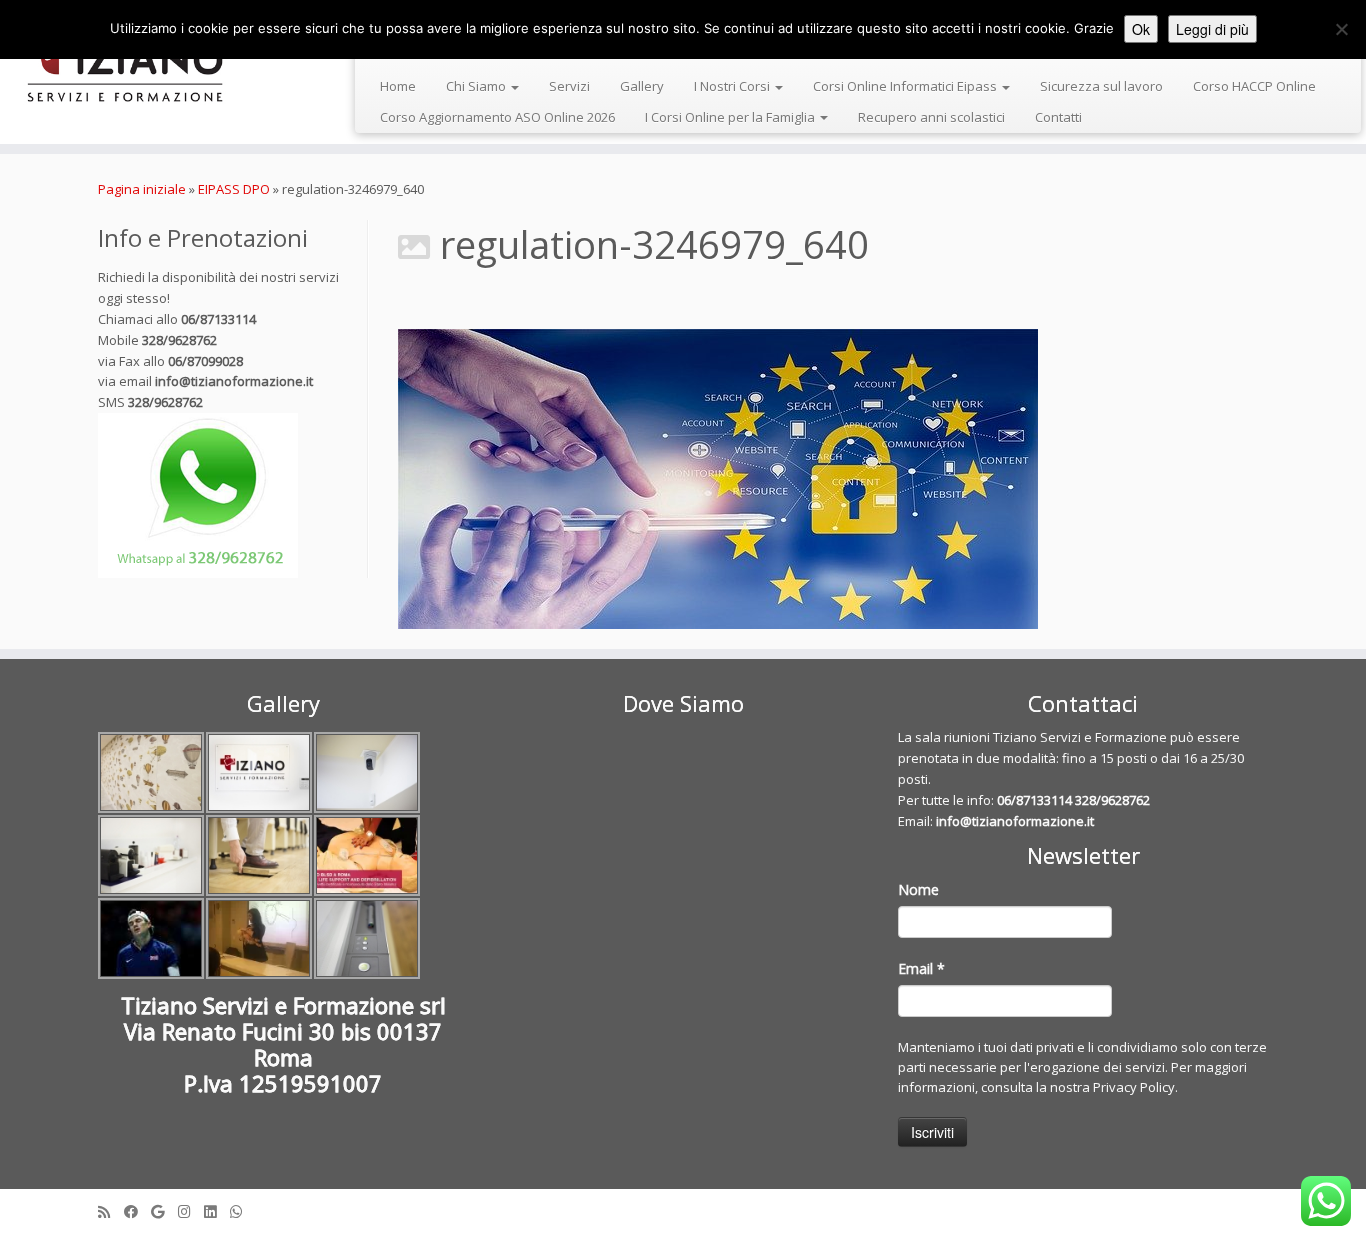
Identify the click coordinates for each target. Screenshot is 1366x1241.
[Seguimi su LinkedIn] (217, 1211)
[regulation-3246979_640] (833, 479)
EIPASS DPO (234, 189)
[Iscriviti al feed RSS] (111, 1211)
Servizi (569, 86)
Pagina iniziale (142, 189)
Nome (918, 889)
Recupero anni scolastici (931, 117)
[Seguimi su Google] (164, 1211)
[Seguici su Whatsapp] (243, 1211)
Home (398, 86)
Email (921, 968)
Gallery (642, 86)
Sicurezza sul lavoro (1101, 86)
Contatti (1058, 117)
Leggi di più (1212, 29)
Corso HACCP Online (1254, 86)
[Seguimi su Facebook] (137, 1211)
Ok (1141, 29)
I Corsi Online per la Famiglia (731, 117)
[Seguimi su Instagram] (191, 1211)
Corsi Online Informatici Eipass (906, 86)
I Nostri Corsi (733, 86)
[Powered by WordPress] (683, 1207)
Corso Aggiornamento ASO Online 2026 (497, 117)
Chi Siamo (477, 86)
